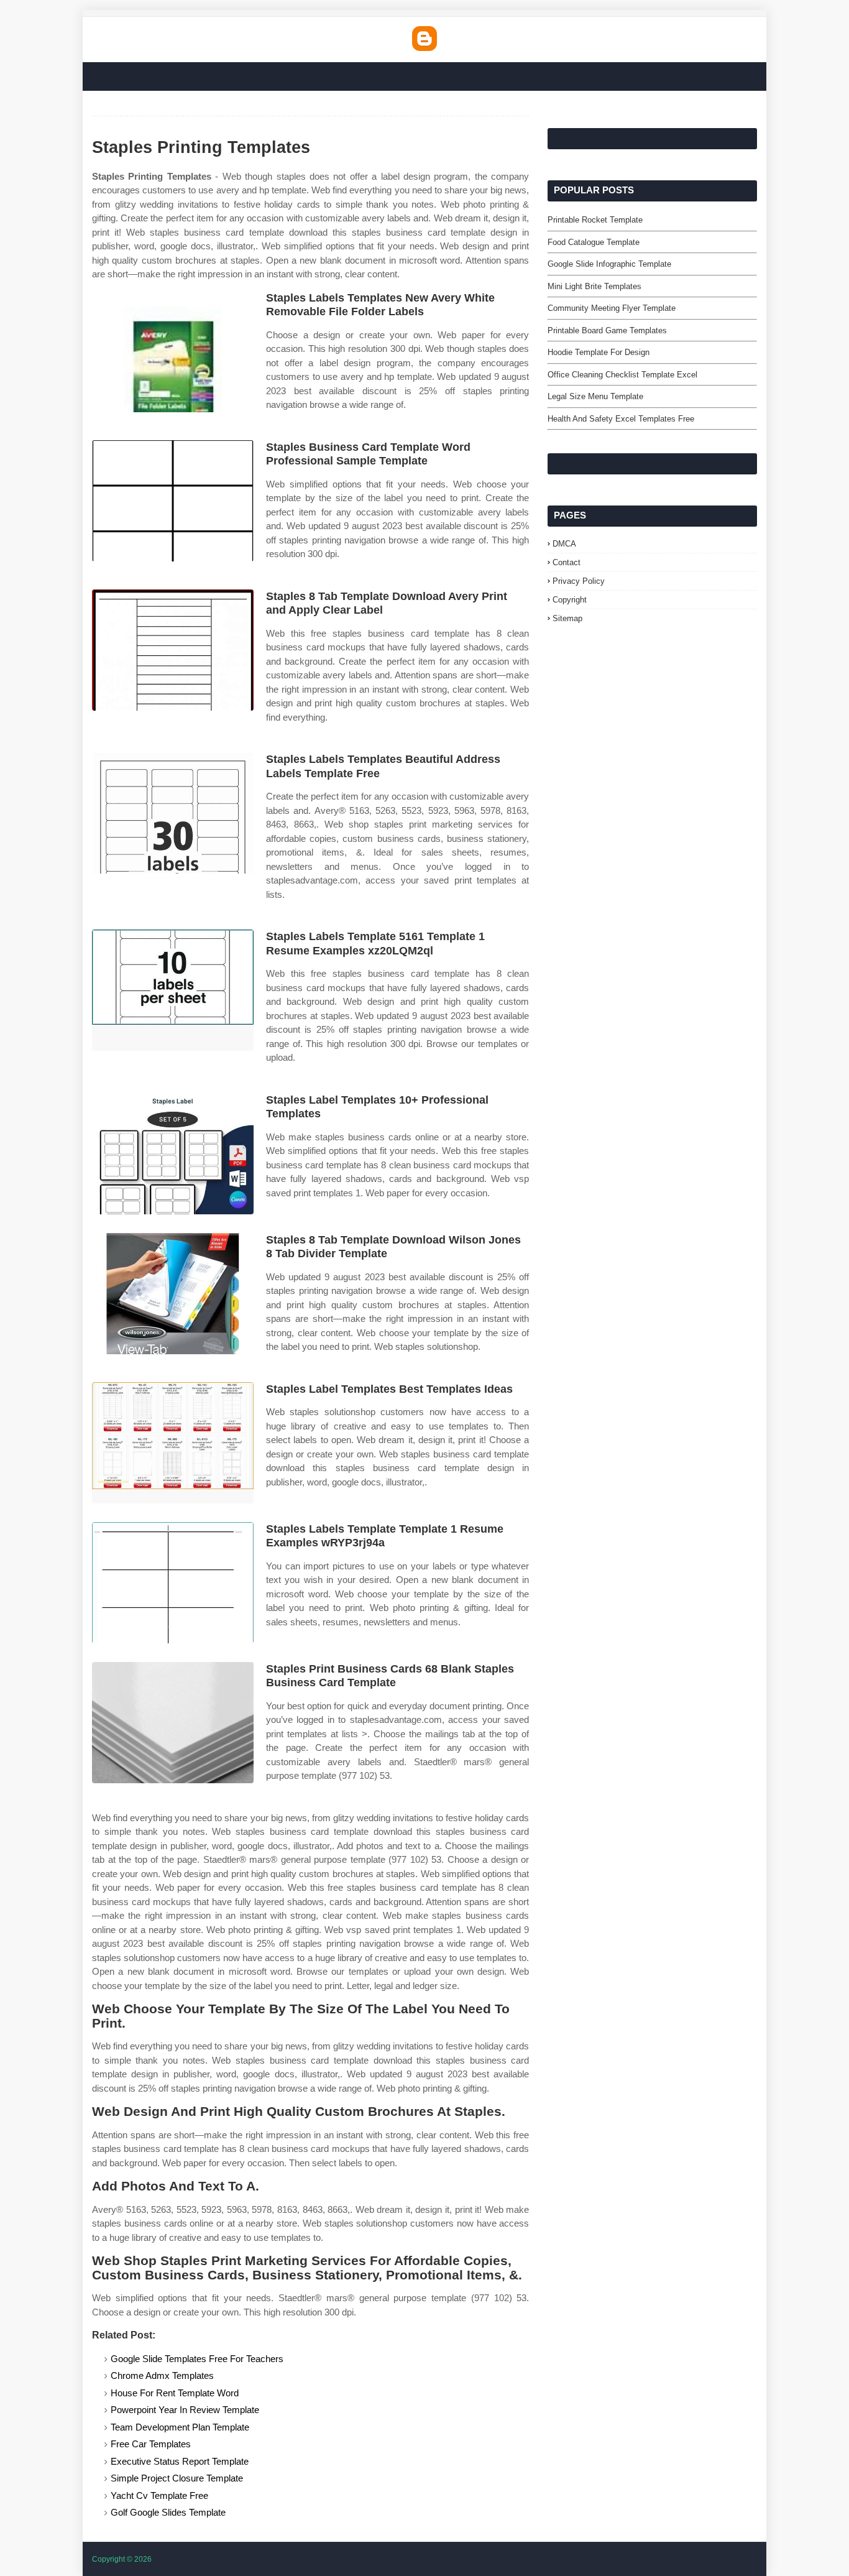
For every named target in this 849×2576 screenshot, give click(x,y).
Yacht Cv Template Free (159, 2495)
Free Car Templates (151, 2444)
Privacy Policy (579, 581)
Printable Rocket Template (595, 220)
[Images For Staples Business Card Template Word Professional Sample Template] (173, 501)
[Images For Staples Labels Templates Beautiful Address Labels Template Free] (173, 813)
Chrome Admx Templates (162, 2375)
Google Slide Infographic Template (609, 264)
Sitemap (567, 618)
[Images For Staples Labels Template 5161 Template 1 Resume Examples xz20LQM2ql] (173, 990)
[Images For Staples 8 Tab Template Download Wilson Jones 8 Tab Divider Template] (173, 1294)
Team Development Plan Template (180, 2427)
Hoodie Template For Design (599, 352)
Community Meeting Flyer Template (612, 308)
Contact (567, 562)
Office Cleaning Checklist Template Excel (622, 375)
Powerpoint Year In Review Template (185, 2410)
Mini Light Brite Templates (594, 286)
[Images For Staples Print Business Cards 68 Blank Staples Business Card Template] (173, 1723)
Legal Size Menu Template (595, 396)
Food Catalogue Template (594, 242)
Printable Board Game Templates (607, 330)
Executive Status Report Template (180, 2461)
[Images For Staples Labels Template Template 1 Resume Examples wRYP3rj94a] (173, 1583)
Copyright (570, 600)
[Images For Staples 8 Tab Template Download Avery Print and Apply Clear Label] (173, 650)
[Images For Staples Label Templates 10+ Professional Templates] (173, 1154)
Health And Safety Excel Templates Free (621, 419)
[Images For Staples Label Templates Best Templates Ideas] (173, 1443)
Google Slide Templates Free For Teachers (197, 2359)
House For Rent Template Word (175, 2393)
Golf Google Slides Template (168, 2512)
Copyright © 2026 (122, 2559)
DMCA (564, 544)
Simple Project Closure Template (177, 2478)
